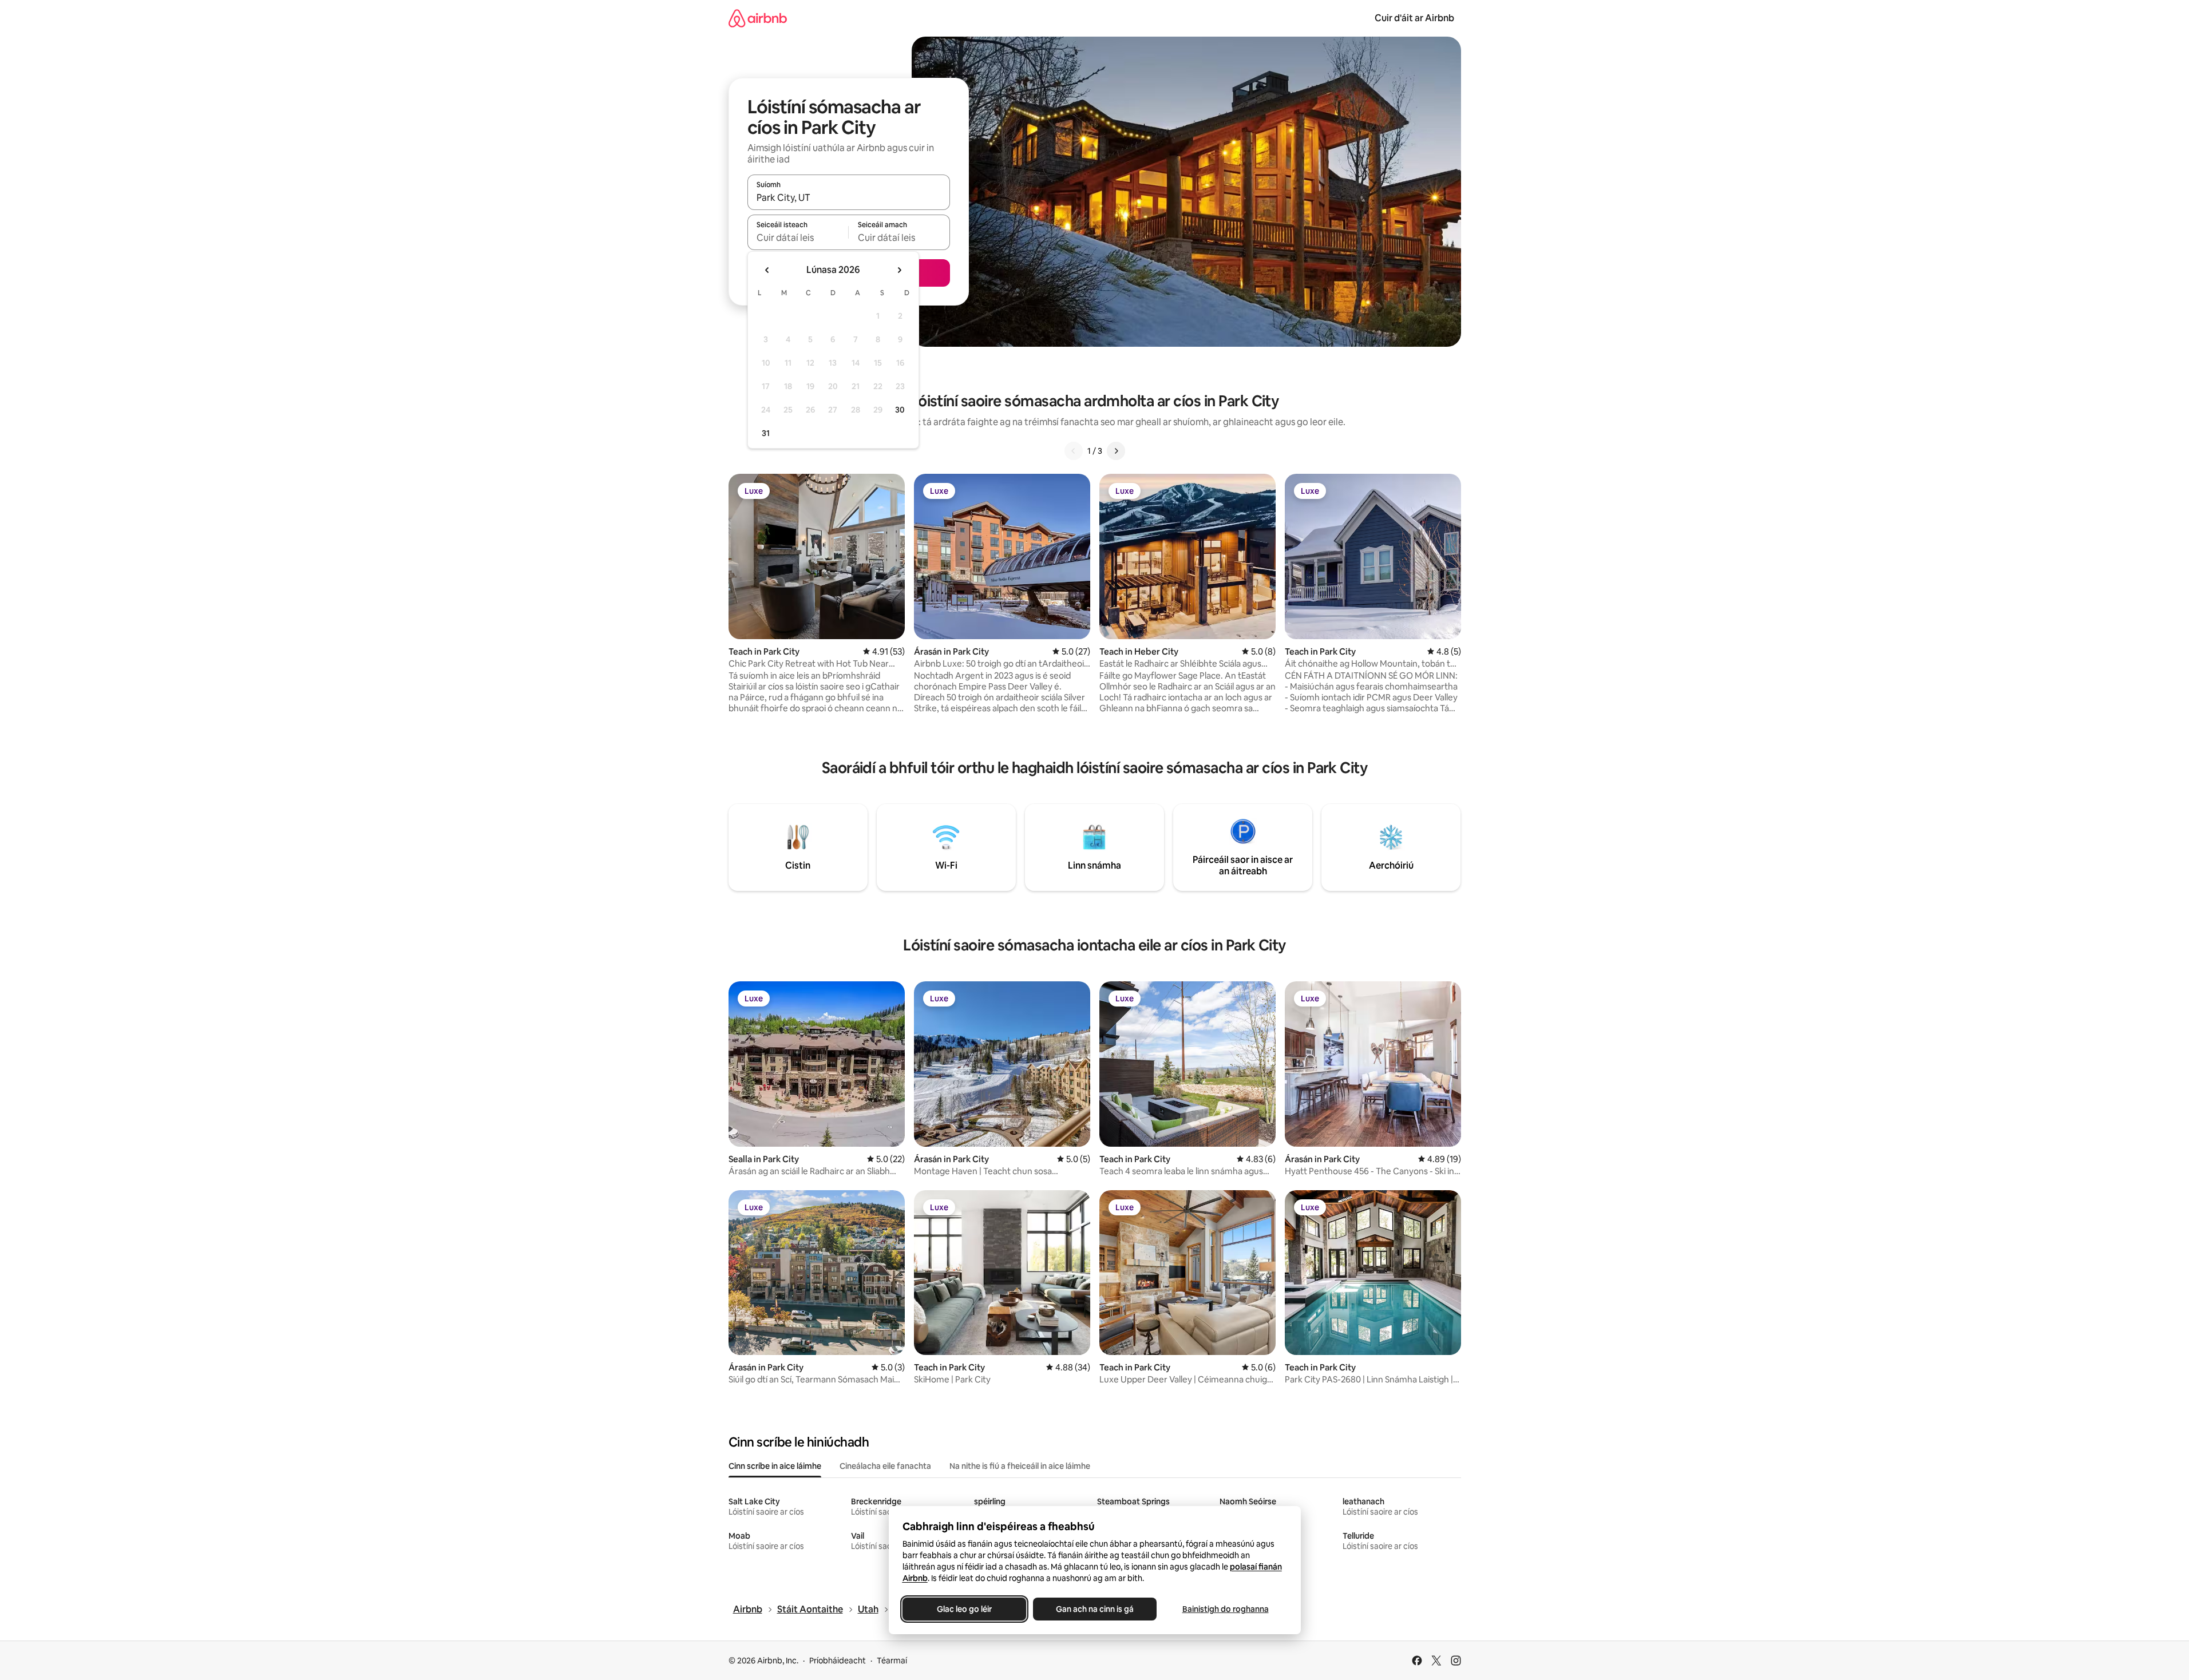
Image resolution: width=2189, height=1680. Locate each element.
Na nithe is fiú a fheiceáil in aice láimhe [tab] (1020, 1466)
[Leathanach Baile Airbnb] (758, 18)
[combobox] (849, 197)
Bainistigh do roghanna (1225, 1609)
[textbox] (798, 237)
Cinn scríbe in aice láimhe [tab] (775, 1466)
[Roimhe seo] (1074, 451)
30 (900, 410)
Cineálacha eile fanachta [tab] (885, 1466)
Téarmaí (892, 1661)
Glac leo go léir (964, 1609)
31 (766, 433)
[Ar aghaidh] (1116, 451)
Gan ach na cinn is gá (1095, 1609)
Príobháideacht (838, 1661)
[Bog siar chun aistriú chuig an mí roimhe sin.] (767, 270)
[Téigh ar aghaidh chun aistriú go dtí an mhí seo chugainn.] (899, 270)
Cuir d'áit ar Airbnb (1414, 18)
